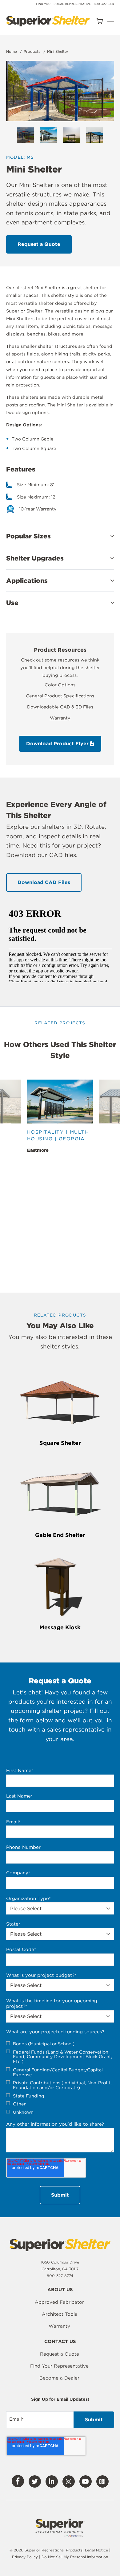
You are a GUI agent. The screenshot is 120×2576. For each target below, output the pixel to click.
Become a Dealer (59, 2378)
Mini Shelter (58, 51)
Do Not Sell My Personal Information (75, 2557)
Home (12, 51)
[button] (60, 536)
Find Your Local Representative (63, 4)
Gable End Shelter (60, 1535)
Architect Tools (59, 2314)
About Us (60, 2290)
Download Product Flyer (58, 744)
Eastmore (38, 1150)
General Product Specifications (60, 696)
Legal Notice (96, 2550)
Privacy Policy (26, 2557)
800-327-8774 (104, 4)
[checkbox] (60, 2078)
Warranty (60, 718)
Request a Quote (60, 2354)
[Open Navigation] (111, 21)
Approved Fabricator (59, 2302)
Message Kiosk (60, 1627)
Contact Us (60, 2342)
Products (32, 51)
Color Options (60, 685)
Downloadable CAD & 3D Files (60, 707)
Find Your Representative (59, 2366)
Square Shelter (60, 1443)
